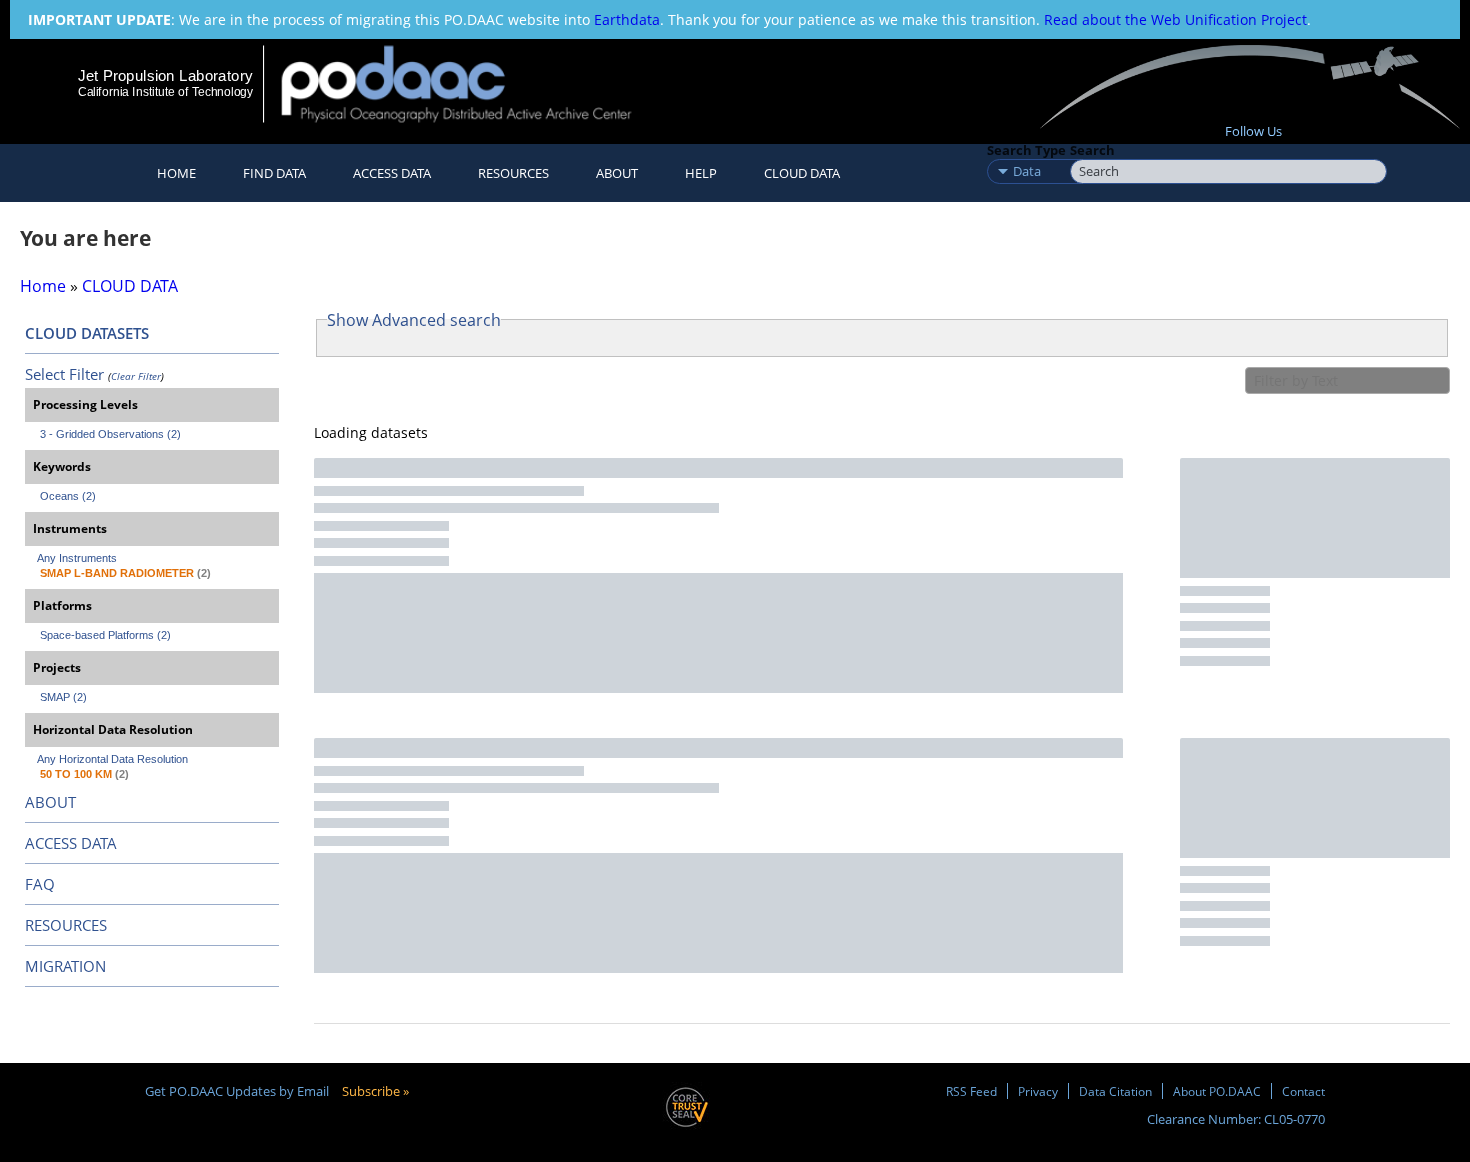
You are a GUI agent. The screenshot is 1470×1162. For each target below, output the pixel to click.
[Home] (473, 83)
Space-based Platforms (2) (105, 635)
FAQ (40, 884)
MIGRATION (65, 966)
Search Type (1026, 150)
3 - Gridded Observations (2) (110, 434)
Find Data (274, 173)
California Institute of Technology (165, 92)
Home (176, 173)
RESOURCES (513, 173)
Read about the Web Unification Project (1175, 19)
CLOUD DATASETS (87, 333)
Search (1092, 150)
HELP (701, 173)
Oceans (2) (68, 496)
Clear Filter (136, 376)
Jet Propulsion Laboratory (165, 75)
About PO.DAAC (1217, 1091)
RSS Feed (971, 1091)
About (617, 173)
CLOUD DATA (802, 173)
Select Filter (64, 374)
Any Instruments (77, 558)
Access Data (392, 173)
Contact (1303, 1091)
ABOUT (50, 802)
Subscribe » (375, 1091)
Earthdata (627, 19)
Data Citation (1115, 1091)
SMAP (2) (63, 697)
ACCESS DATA (71, 843)
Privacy (1038, 1091)
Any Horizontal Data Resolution (112, 759)
